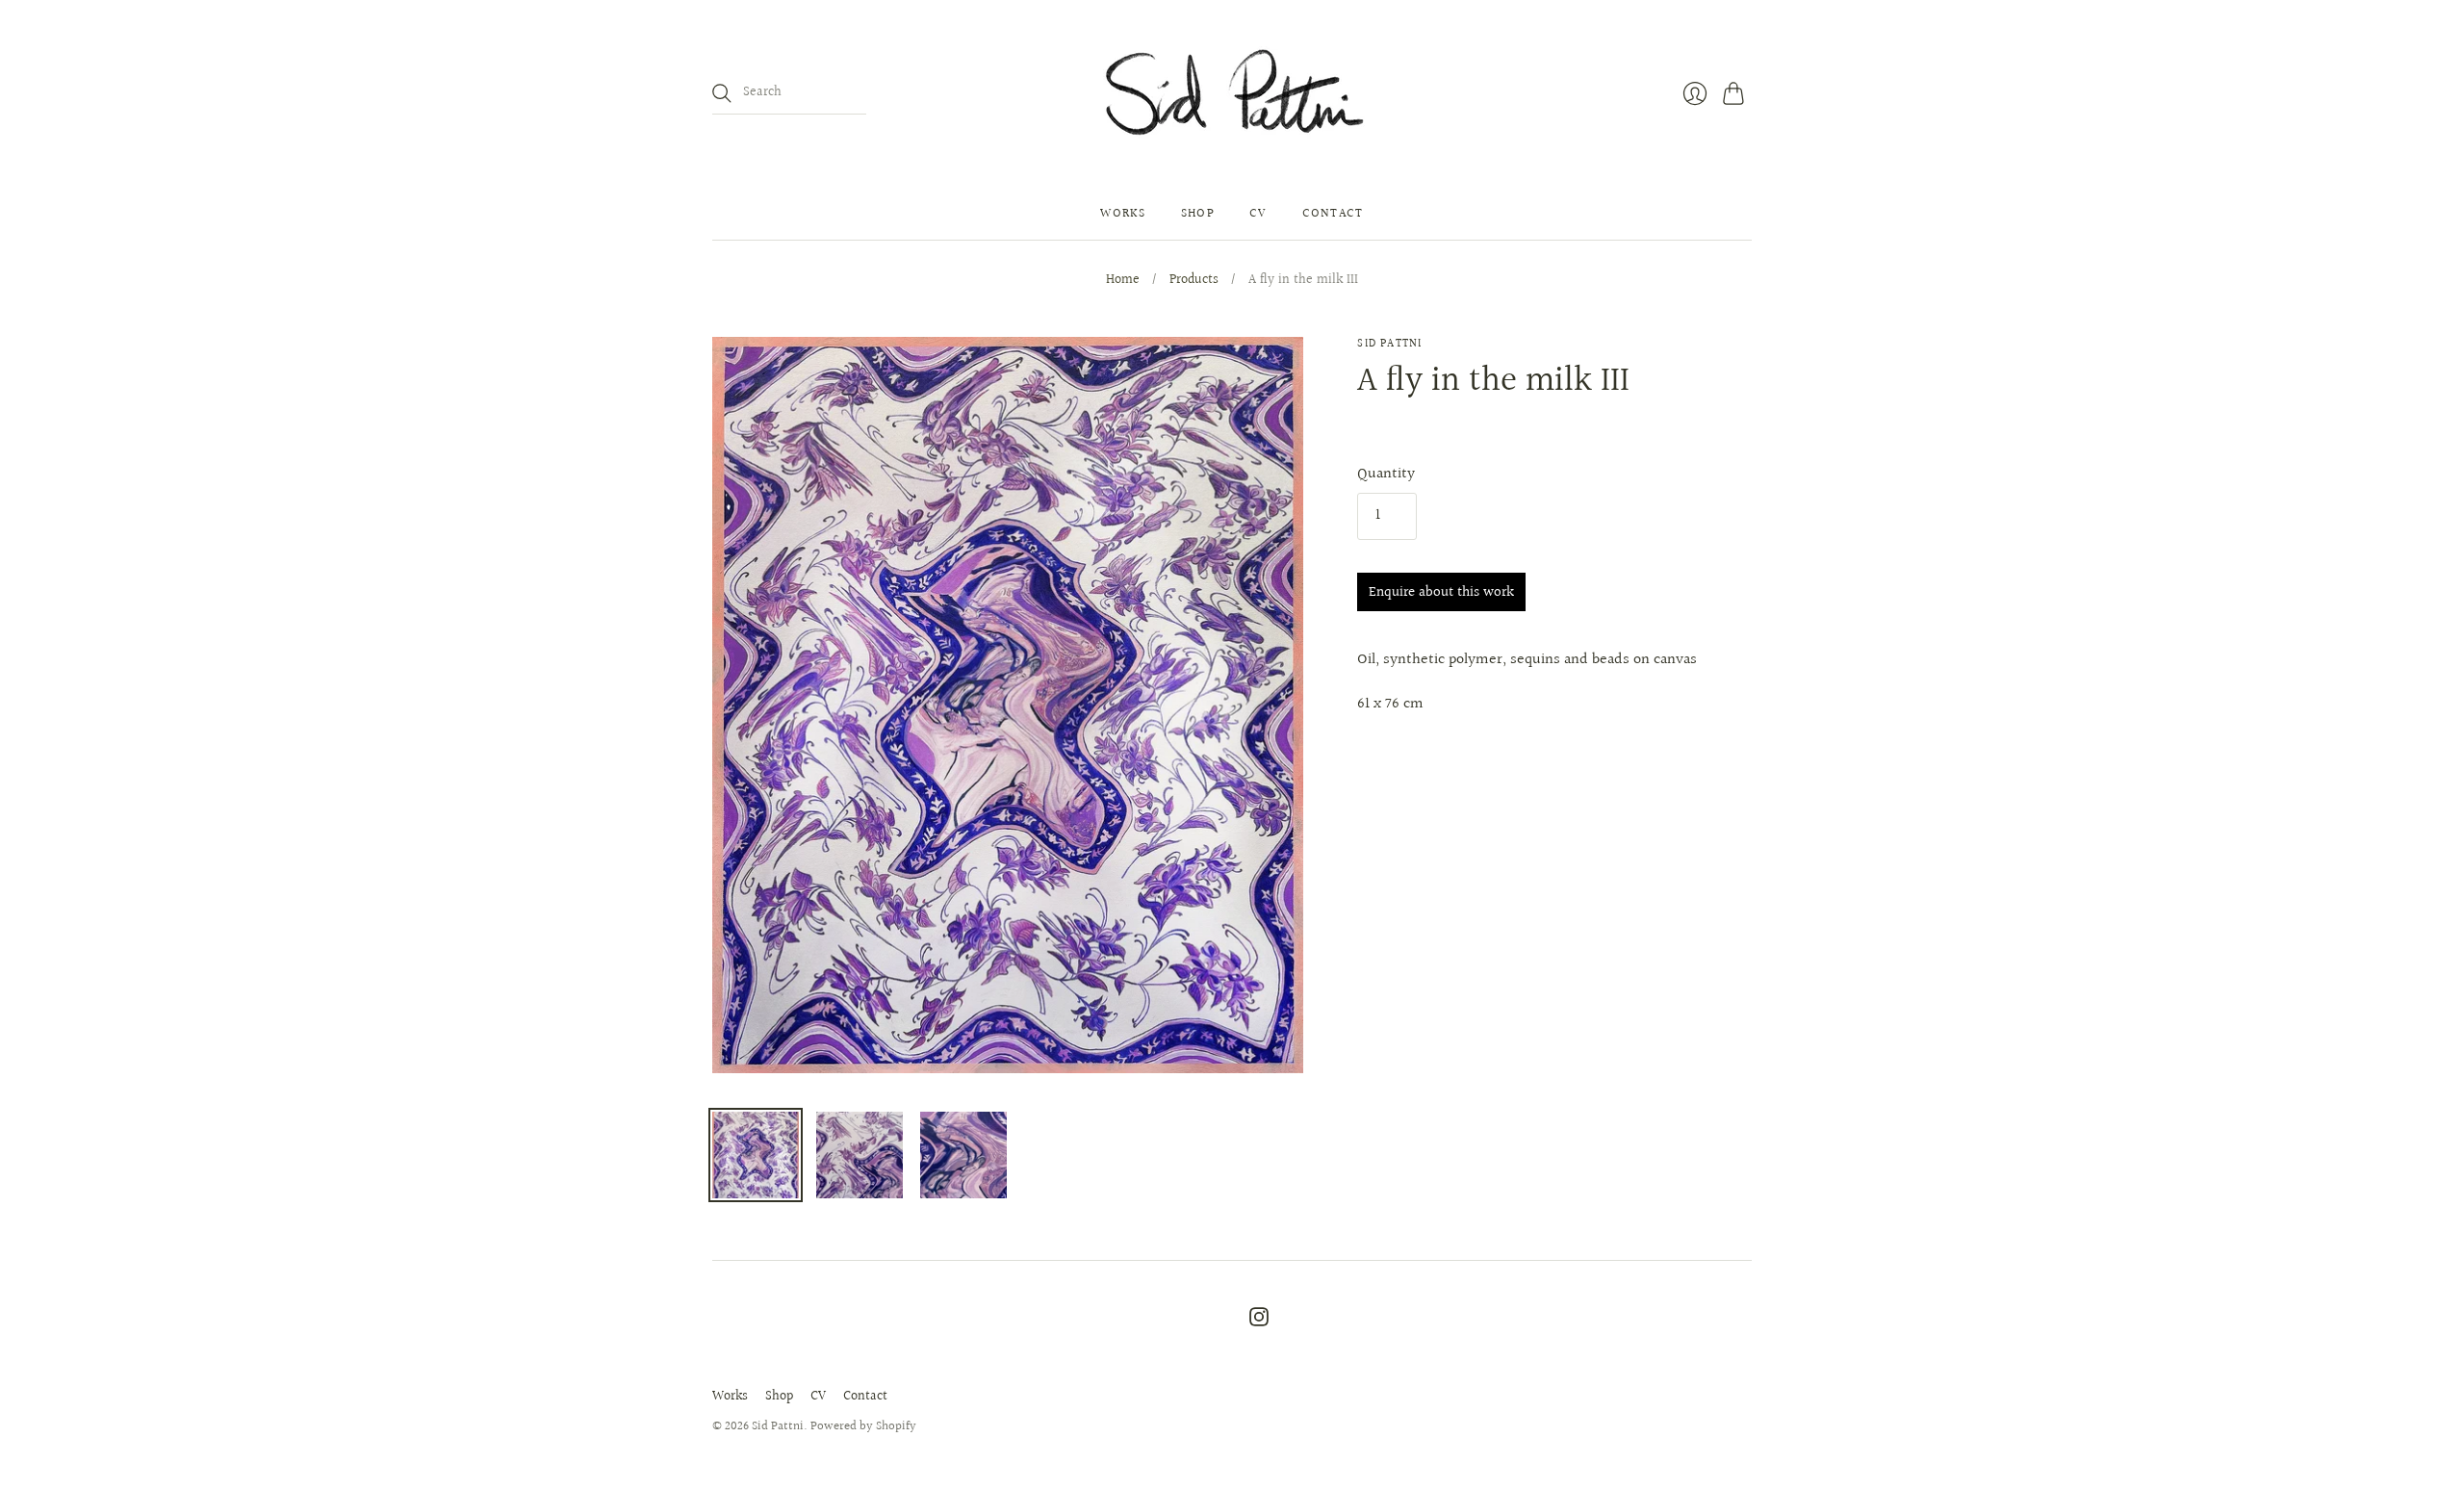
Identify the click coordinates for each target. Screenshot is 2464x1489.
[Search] (722, 93)
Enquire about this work (1441, 592)
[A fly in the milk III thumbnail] (756, 1155)
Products (1194, 281)
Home (1123, 281)
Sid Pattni (1389, 344)
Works (1123, 214)
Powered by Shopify (863, 1426)
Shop (1198, 214)
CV (1258, 214)
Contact (1333, 214)
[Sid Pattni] (1232, 94)
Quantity (1386, 475)
